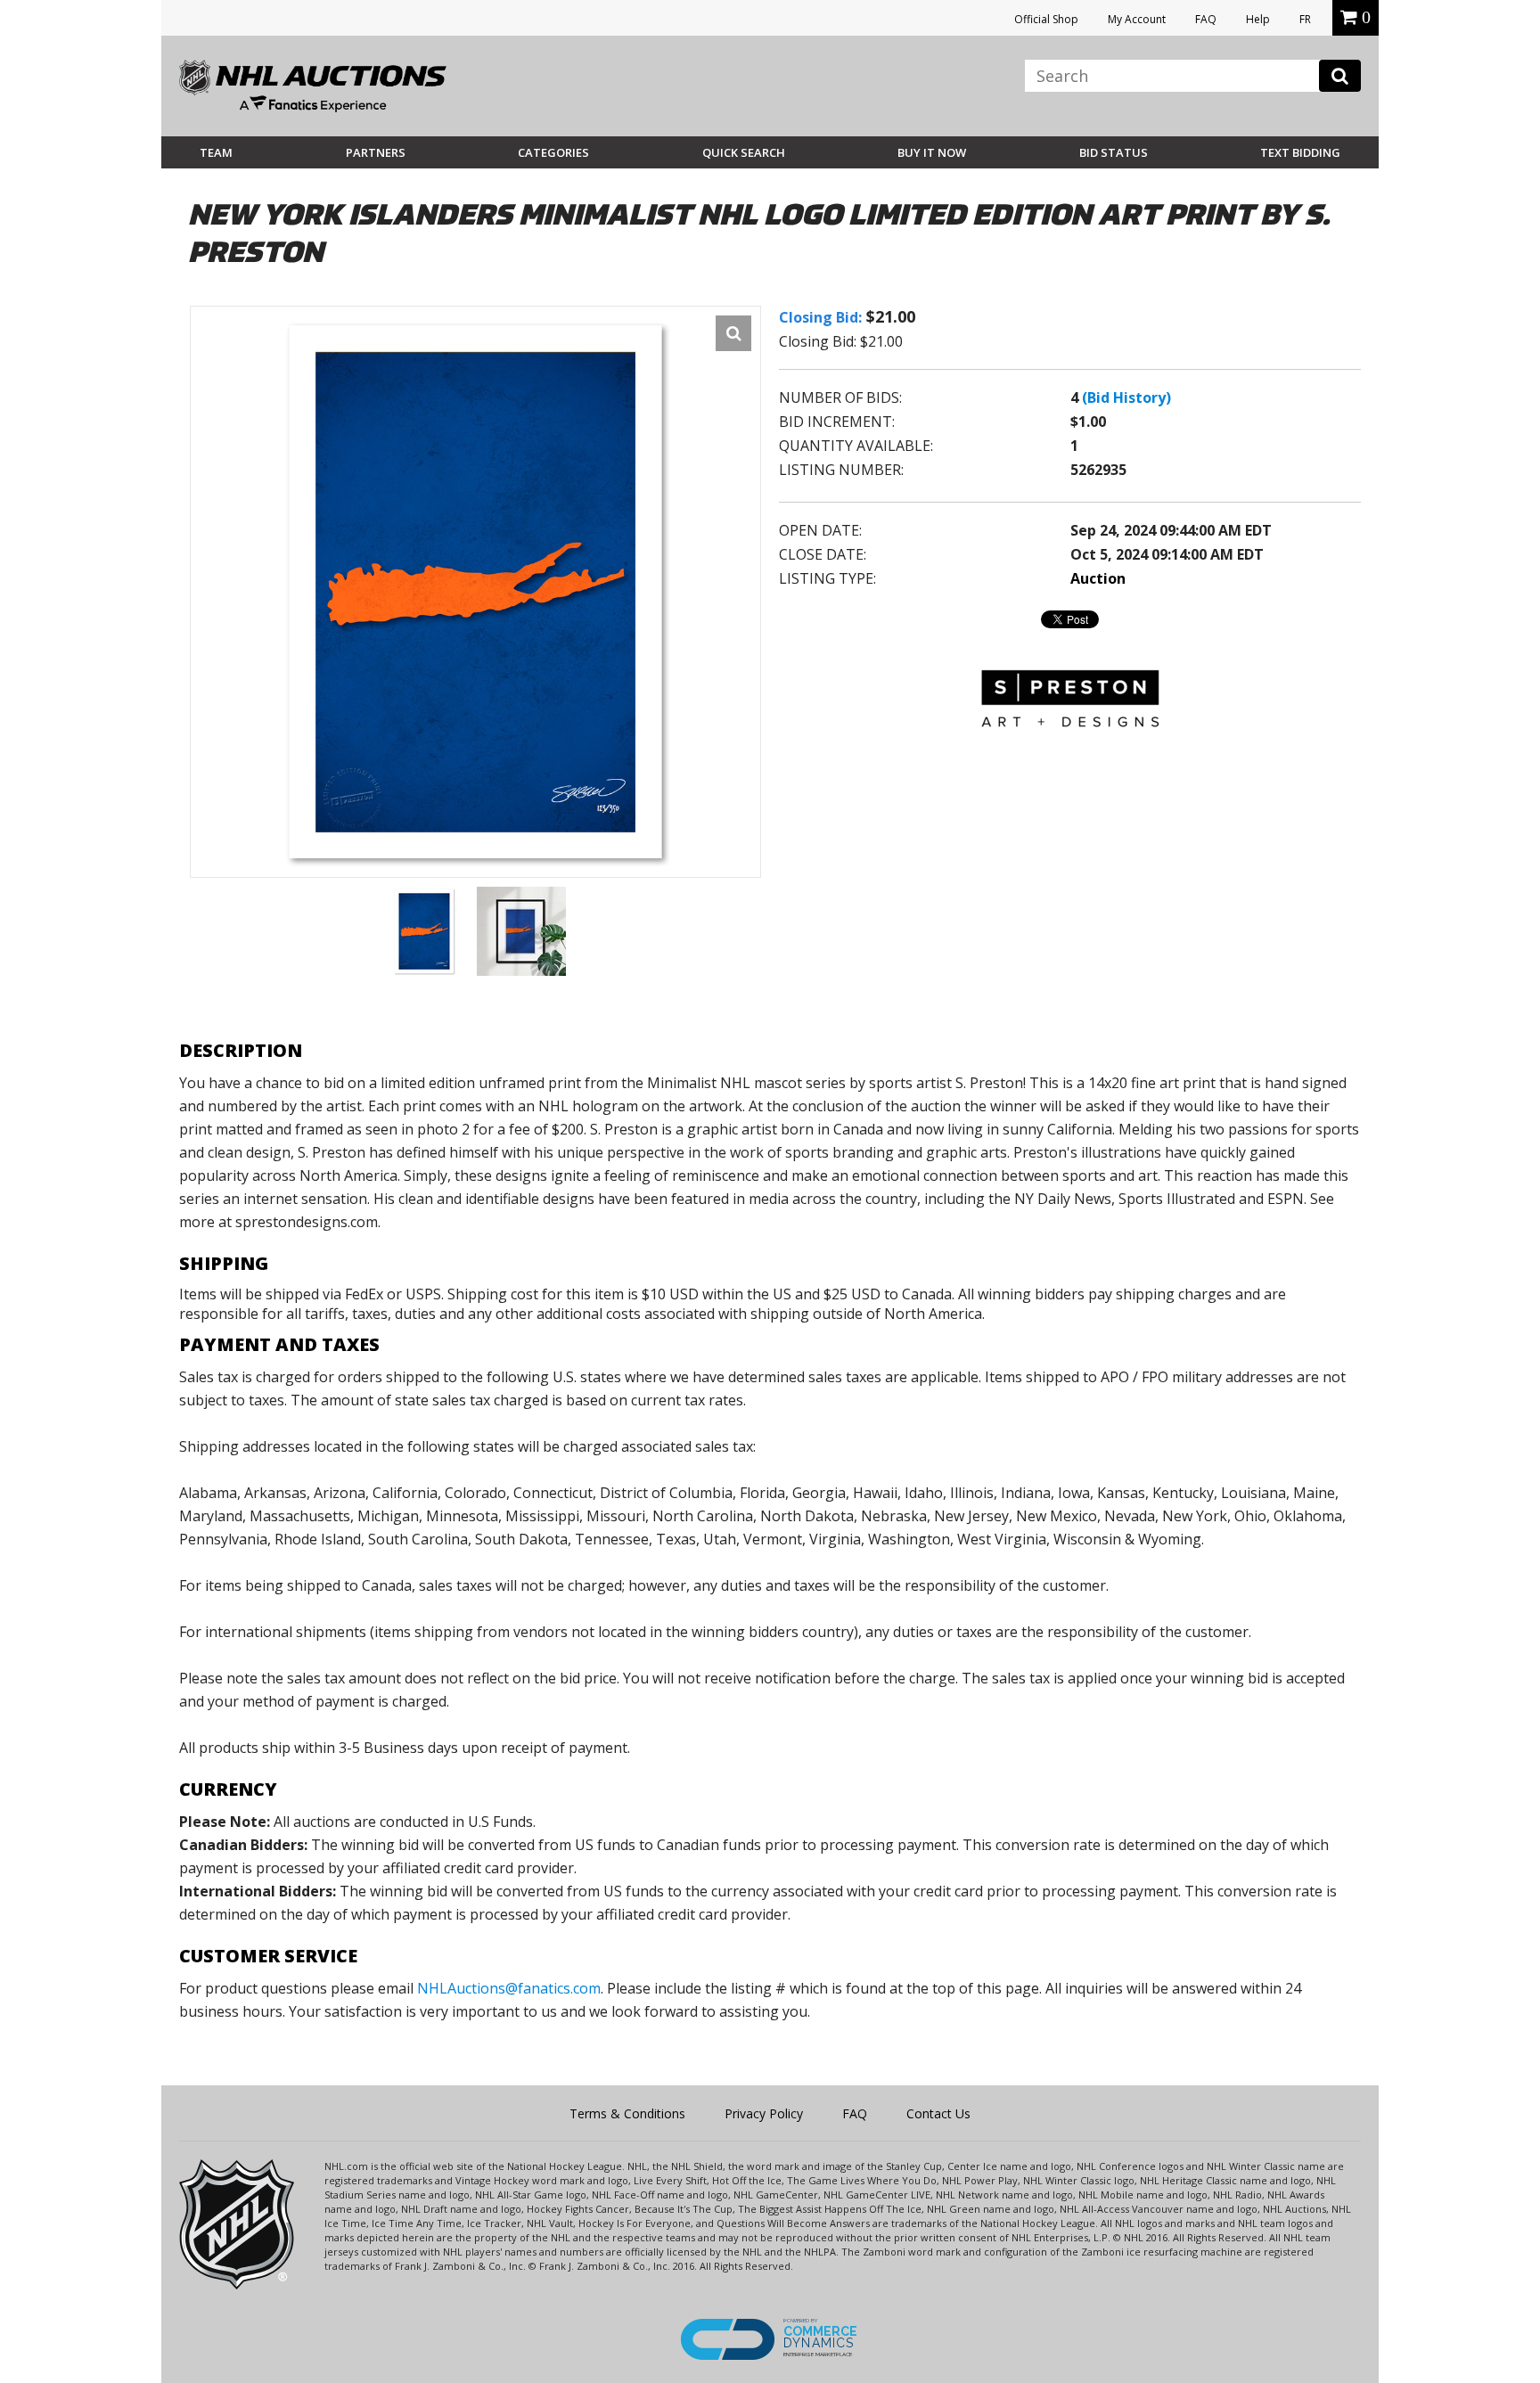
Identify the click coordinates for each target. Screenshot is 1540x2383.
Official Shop (1046, 19)
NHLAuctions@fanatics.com (509, 1988)
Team (216, 152)
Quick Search (744, 152)
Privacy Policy (764, 2113)
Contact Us (938, 2113)
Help (1258, 19)
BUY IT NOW (932, 152)
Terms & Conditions (627, 2113)
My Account (1137, 19)
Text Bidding (1300, 152)
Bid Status (1114, 152)
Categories (553, 152)
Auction (1098, 578)
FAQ (1206, 19)
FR (1305, 19)
